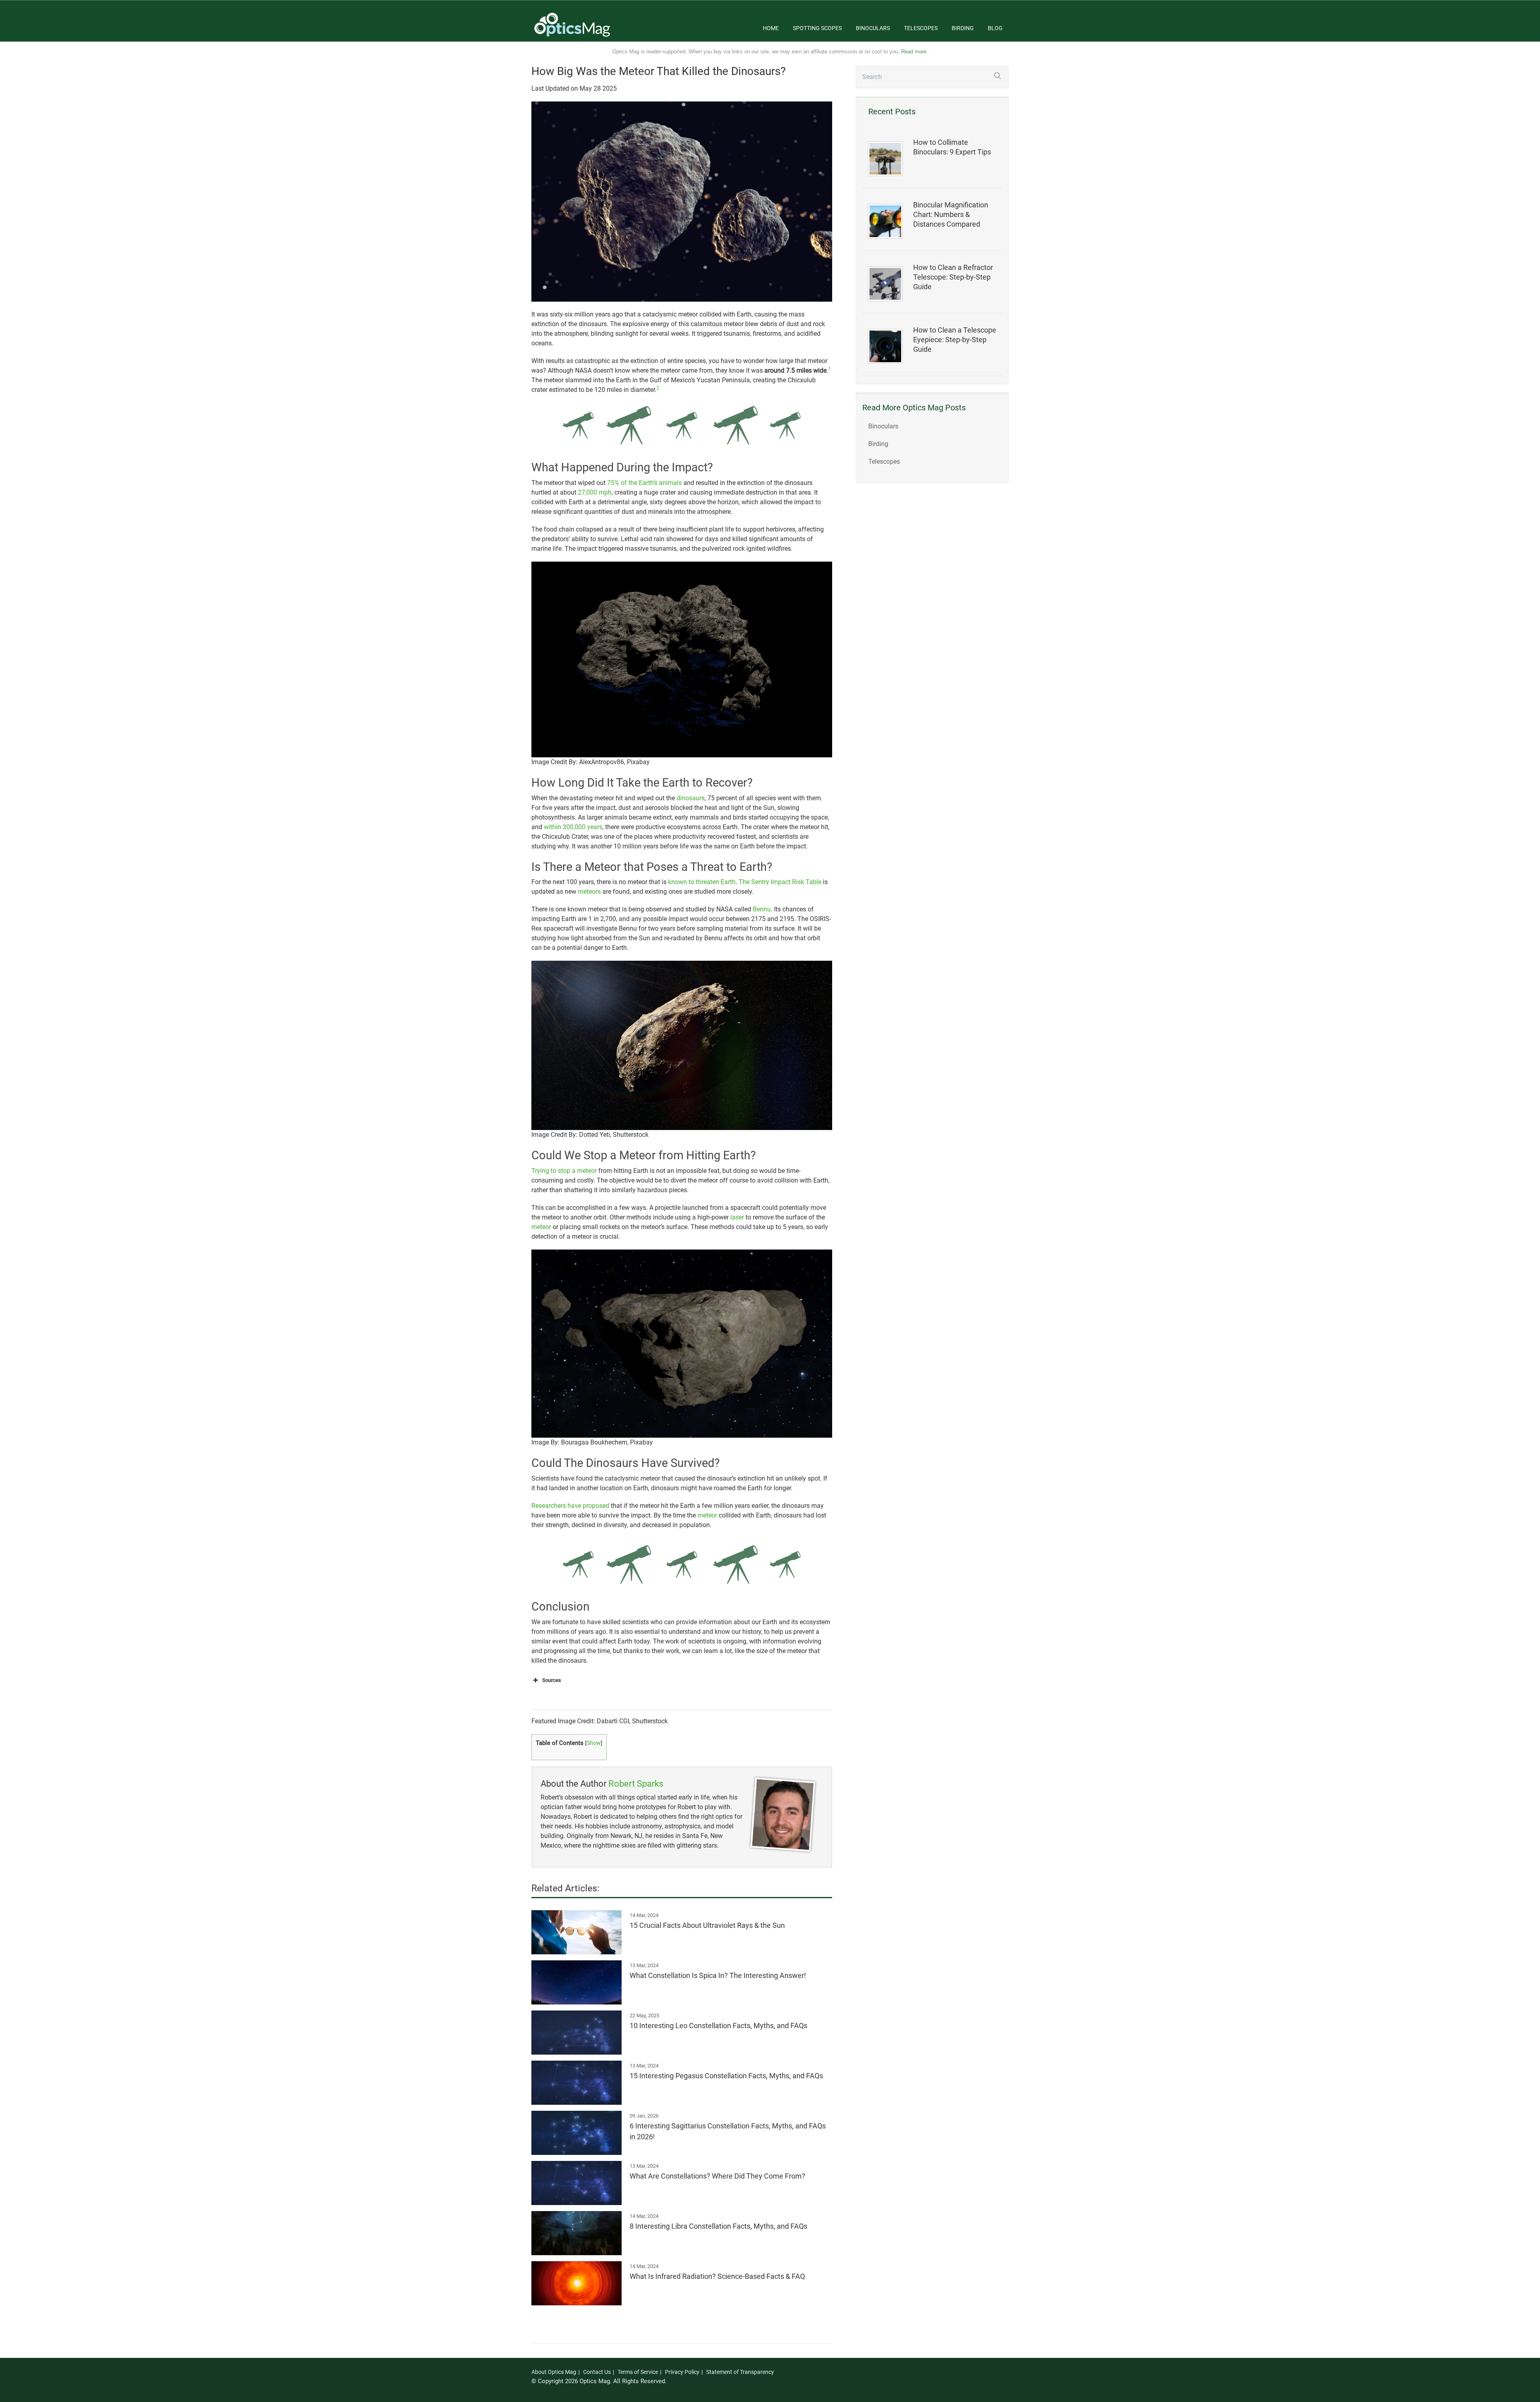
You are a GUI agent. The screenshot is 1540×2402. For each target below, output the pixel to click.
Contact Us (597, 2372)
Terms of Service (638, 2372)
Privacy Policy (682, 2372)
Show (594, 1743)
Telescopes (921, 28)
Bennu (762, 909)
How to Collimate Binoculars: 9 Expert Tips (952, 147)
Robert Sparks (636, 1784)
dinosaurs (691, 798)
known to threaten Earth (702, 882)
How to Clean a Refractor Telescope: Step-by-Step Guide (953, 277)
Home (771, 28)
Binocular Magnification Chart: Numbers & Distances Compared (951, 215)
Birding (963, 28)
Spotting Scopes (817, 28)
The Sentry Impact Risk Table (780, 882)
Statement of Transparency (740, 2372)
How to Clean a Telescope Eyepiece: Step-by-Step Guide (955, 340)
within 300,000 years (573, 827)
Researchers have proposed (570, 1506)
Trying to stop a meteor (564, 1171)
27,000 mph (595, 492)
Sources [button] (552, 1680)
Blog (995, 28)
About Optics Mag (554, 2372)
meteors (589, 892)
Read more (914, 52)
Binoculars (873, 28)
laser (737, 1217)
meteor (541, 1227)
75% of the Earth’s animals (644, 483)
